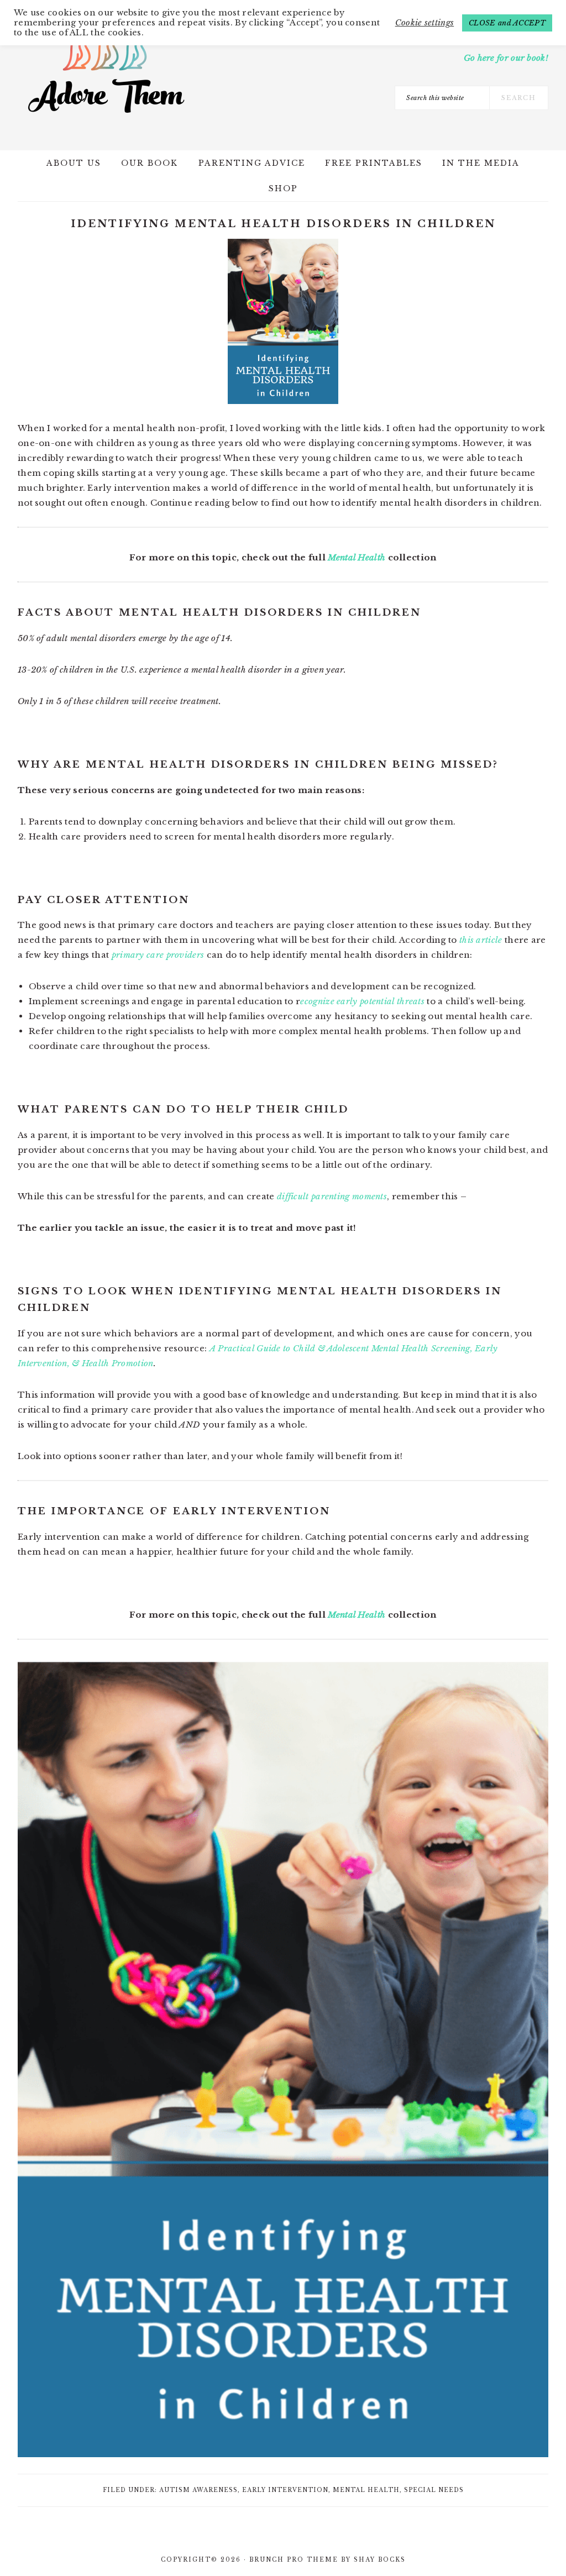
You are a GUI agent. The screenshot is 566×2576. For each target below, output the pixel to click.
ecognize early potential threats (362, 1001)
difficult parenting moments (332, 1196)
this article (481, 940)
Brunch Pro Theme (294, 2560)
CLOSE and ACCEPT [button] (507, 23)
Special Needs (434, 2490)
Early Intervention (285, 2490)
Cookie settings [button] (425, 23)
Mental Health (357, 557)
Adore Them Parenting (106, 72)
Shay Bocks (380, 2560)
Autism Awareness (198, 2490)
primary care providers (158, 955)
